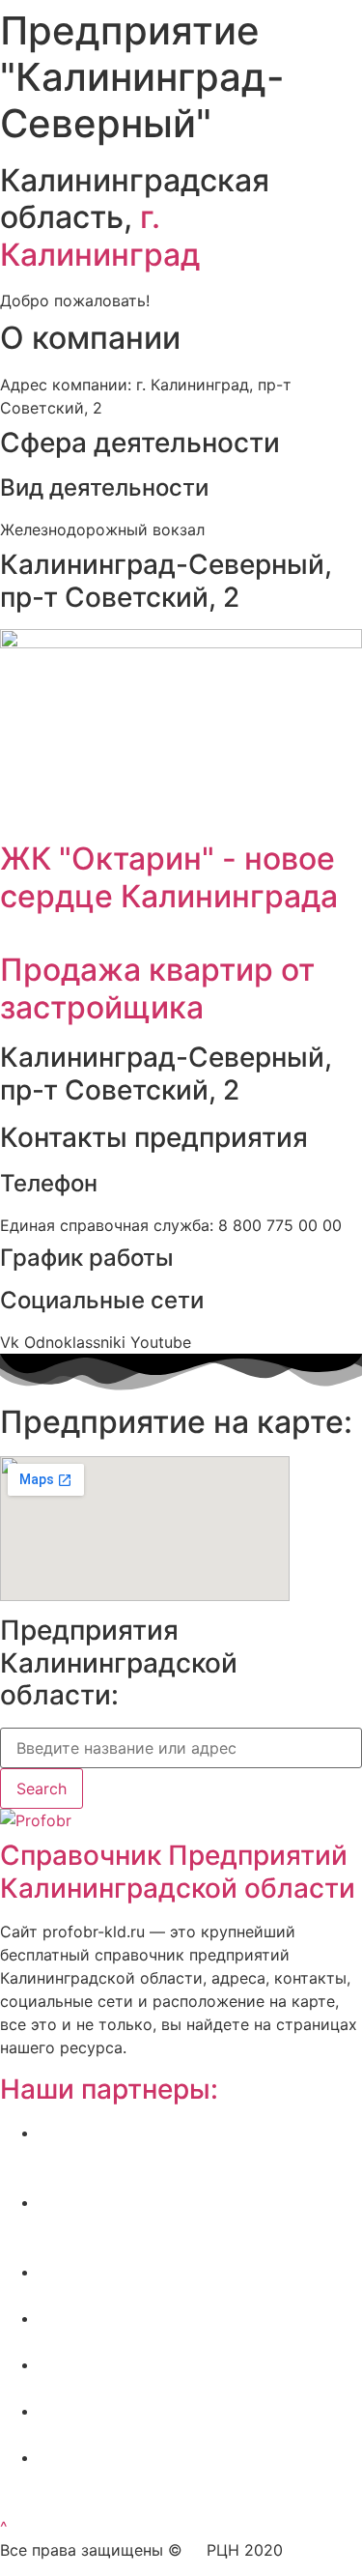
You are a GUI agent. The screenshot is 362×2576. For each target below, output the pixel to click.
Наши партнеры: (109, 2089)
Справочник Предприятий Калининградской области (178, 1872)
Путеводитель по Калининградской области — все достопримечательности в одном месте (200, 2480)
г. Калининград (100, 235)
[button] (4, 2527)
